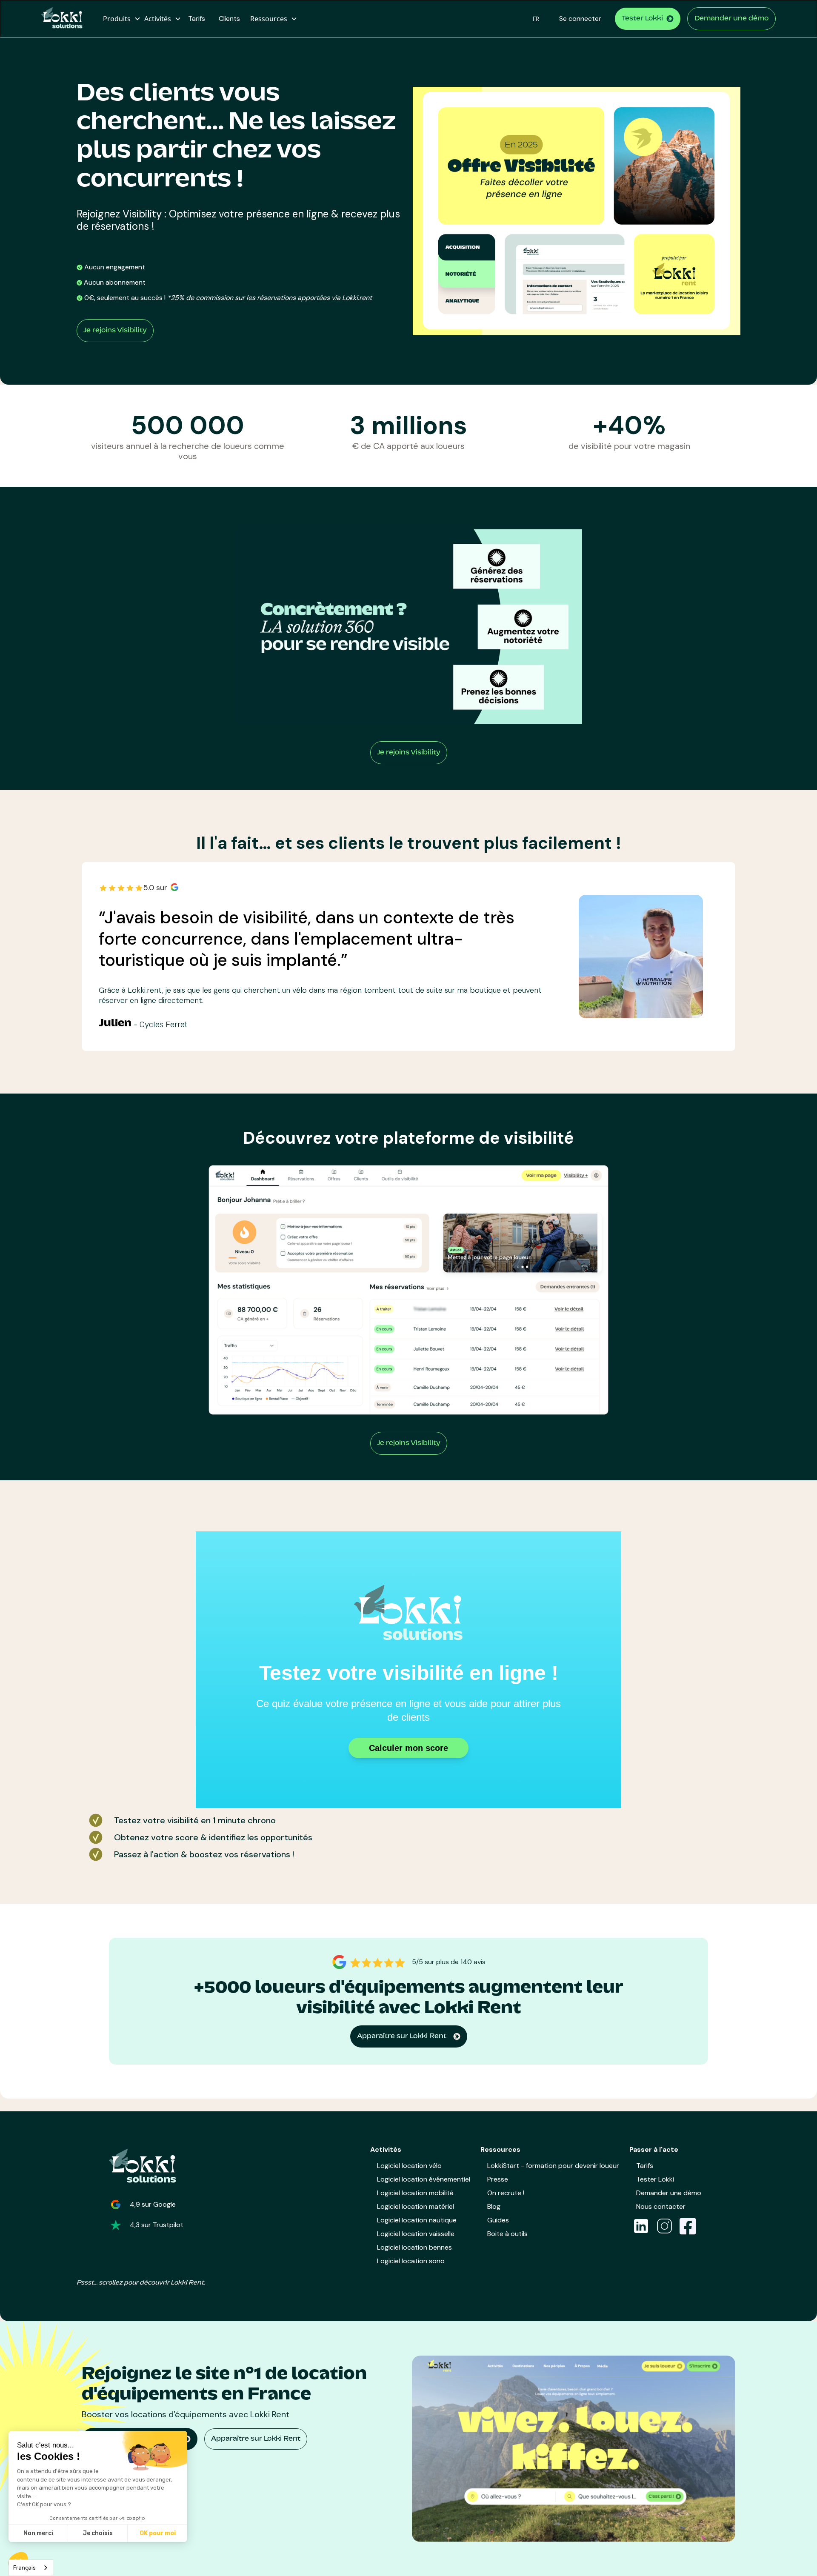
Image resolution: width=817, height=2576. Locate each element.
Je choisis (98, 2533)
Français (24, 2568)
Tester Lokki (655, 2179)
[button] (120, 19)
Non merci (38, 2533)
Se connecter (580, 19)
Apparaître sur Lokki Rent (256, 2439)
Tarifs (197, 19)
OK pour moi (158, 2533)
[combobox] (31, 2568)
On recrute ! (506, 2193)
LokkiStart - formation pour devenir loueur (553, 2166)
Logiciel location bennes (414, 2247)
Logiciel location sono (411, 2261)
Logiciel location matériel (416, 2206)
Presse (498, 2179)
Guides (498, 2220)
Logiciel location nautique (417, 2220)
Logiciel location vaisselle (416, 2234)
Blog (494, 2206)
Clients (229, 19)
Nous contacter (661, 2206)
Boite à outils (507, 2234)
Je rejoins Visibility (115, 331)
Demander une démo (731, 19)
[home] (65, 19)
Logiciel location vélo (409, 2166)
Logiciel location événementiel (424, 2179)
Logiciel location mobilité (415, 2193)
